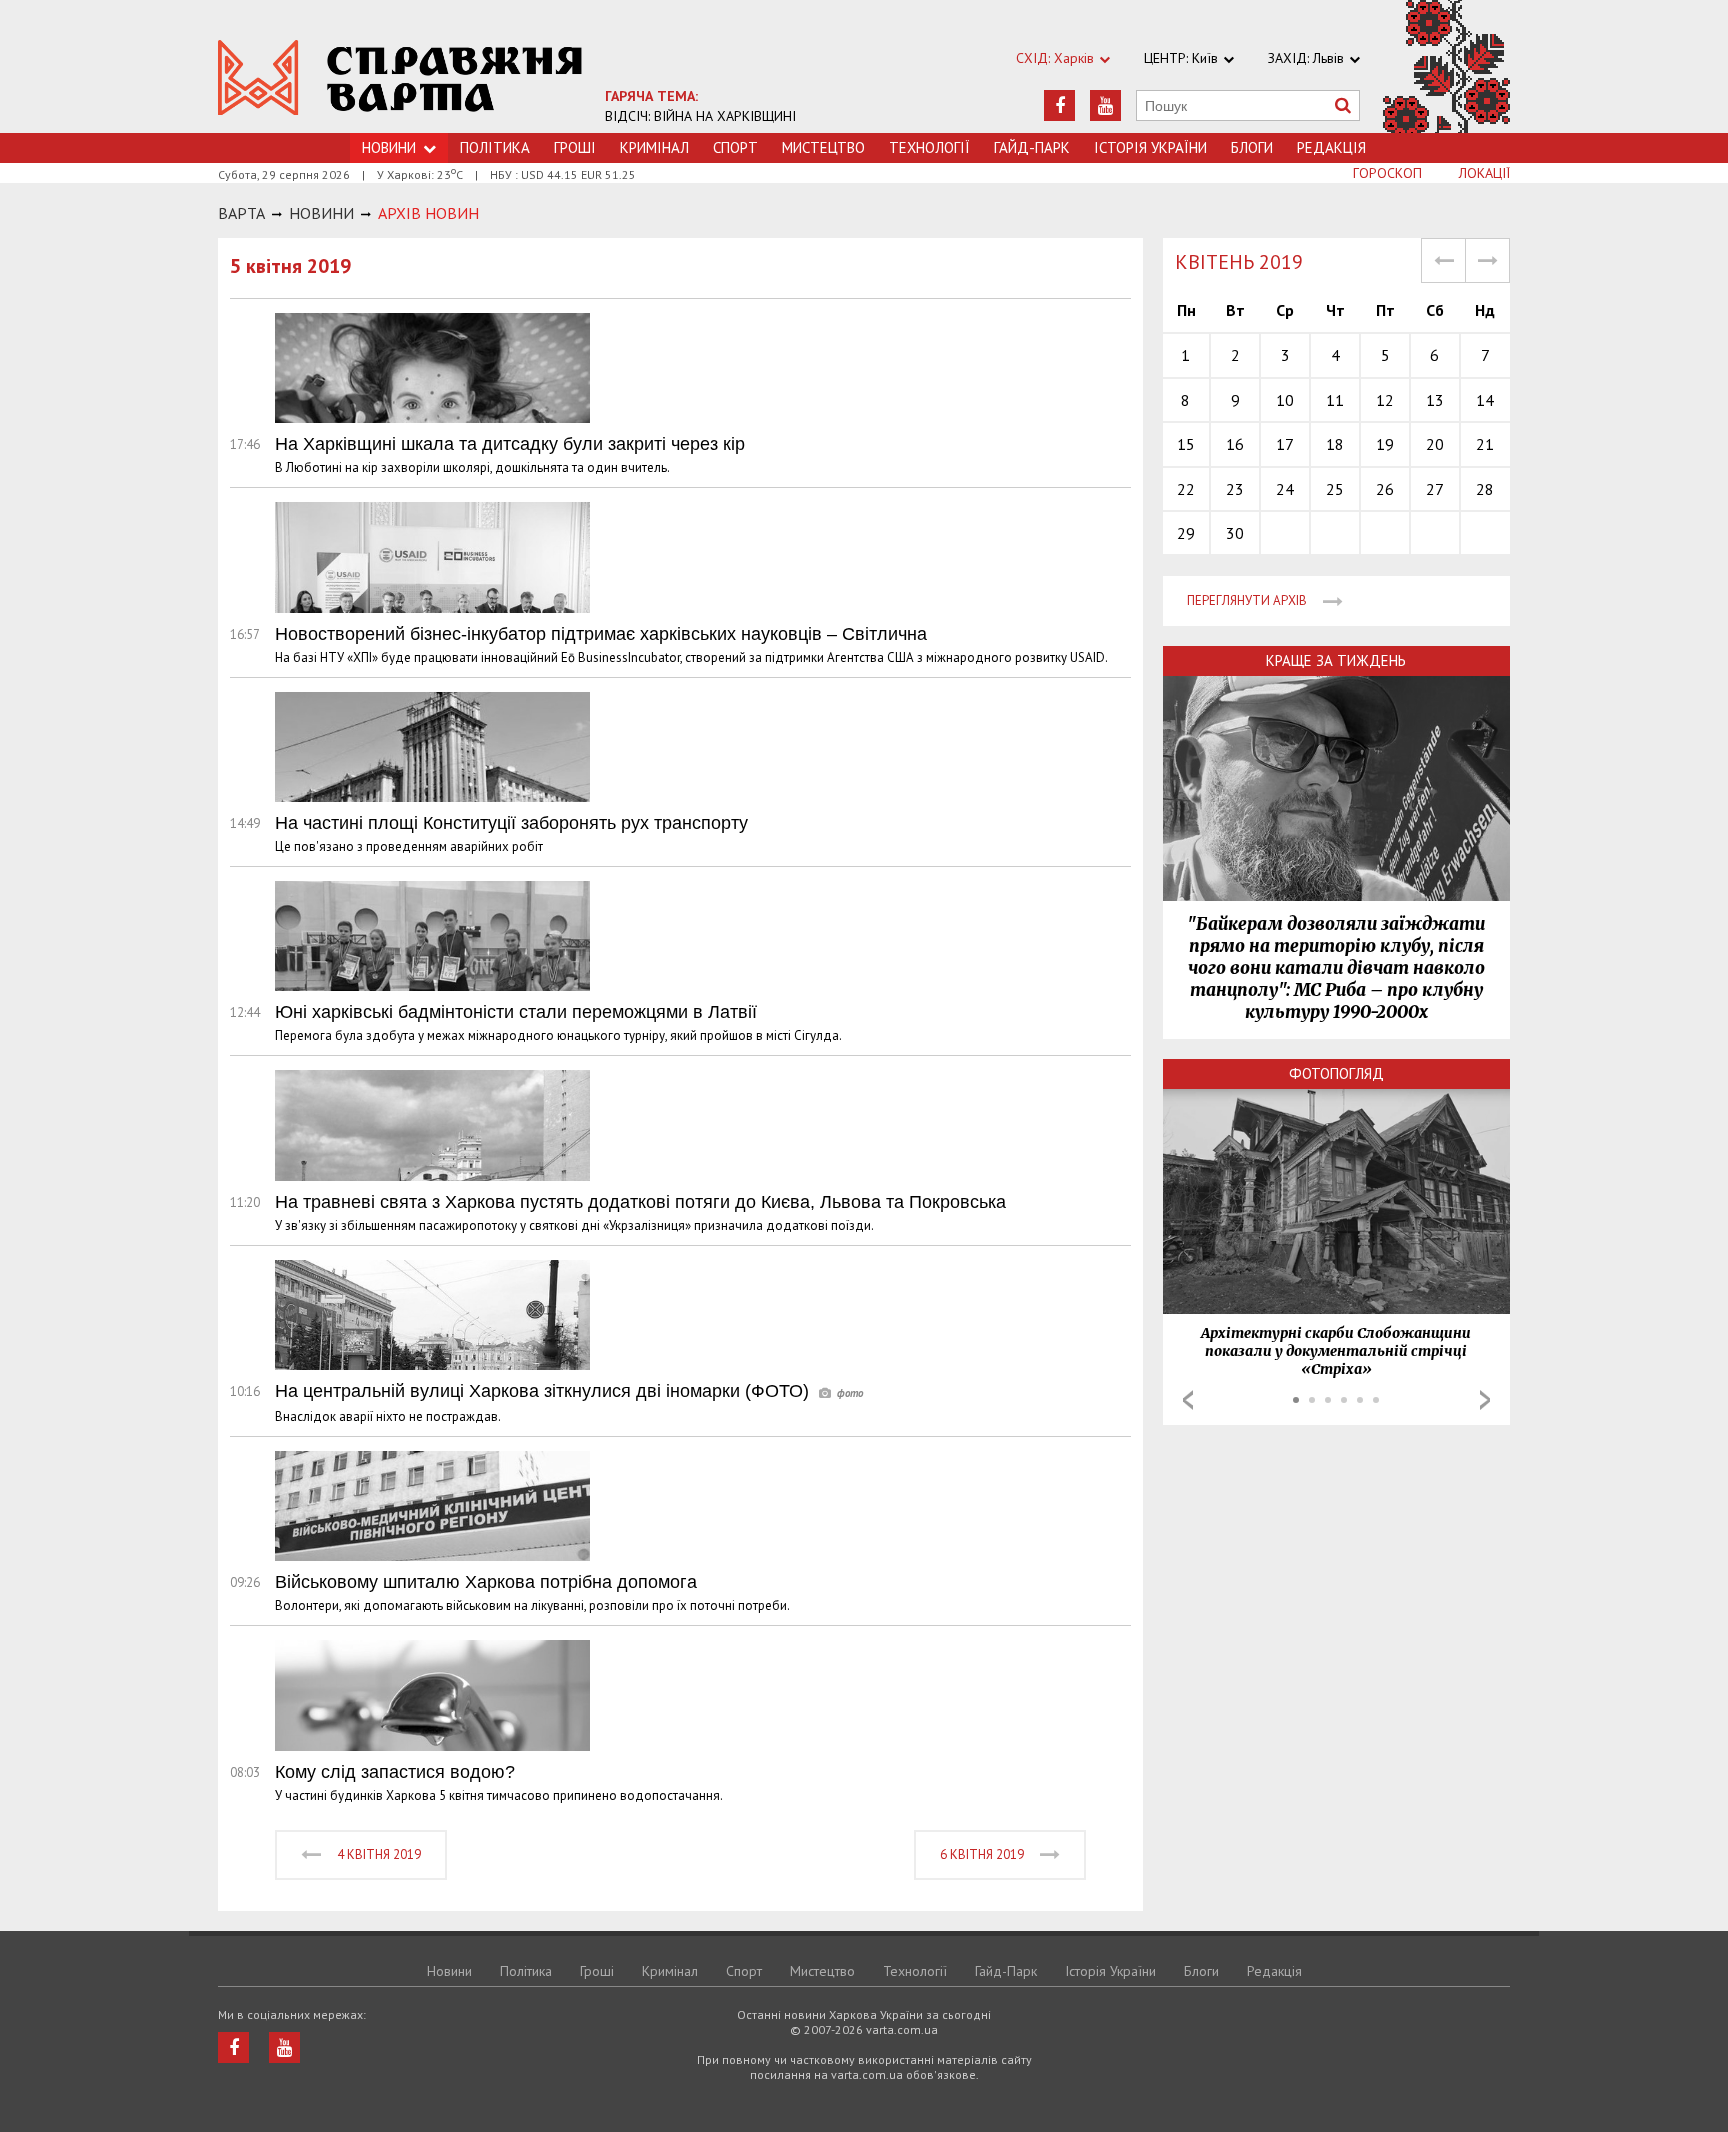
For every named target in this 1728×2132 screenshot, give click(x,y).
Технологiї (929, 147)
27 (1435, 489)
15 (1186, 444)
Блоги (1252, 147)
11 (1335, 400)
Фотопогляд (1336, 1073)
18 (1335, 444)
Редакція (1331, 147)
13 (1435, 400)
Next (1485, 1400)
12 (1385, 400)
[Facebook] (1059, 105)
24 (1285, 489)
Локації (1484, 173)
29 (1186, 533)
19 (1385, 444)
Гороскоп (1387, 173)
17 (1285, 444)
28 (1485, 489)
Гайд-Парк (1032, 147)
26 (1385, 489)
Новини (449, 1971)
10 (1285, 400)
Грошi (575, 147)
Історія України (1150, 147)
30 (1235, 533)
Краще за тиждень (1336, 660)
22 (1186, 489)
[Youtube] (1105, 105)
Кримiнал (654, 147)
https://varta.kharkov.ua (400, 77)
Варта (241, 213)
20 (1435, 444)
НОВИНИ (321, 213)
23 (1235, 489)
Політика (495, 147)
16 (1235, 444)
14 (1485, 400)
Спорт (735, 147)
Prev (1188, 1400)
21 (1485, 444)
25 (1335, 489)
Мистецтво (823, 147)
